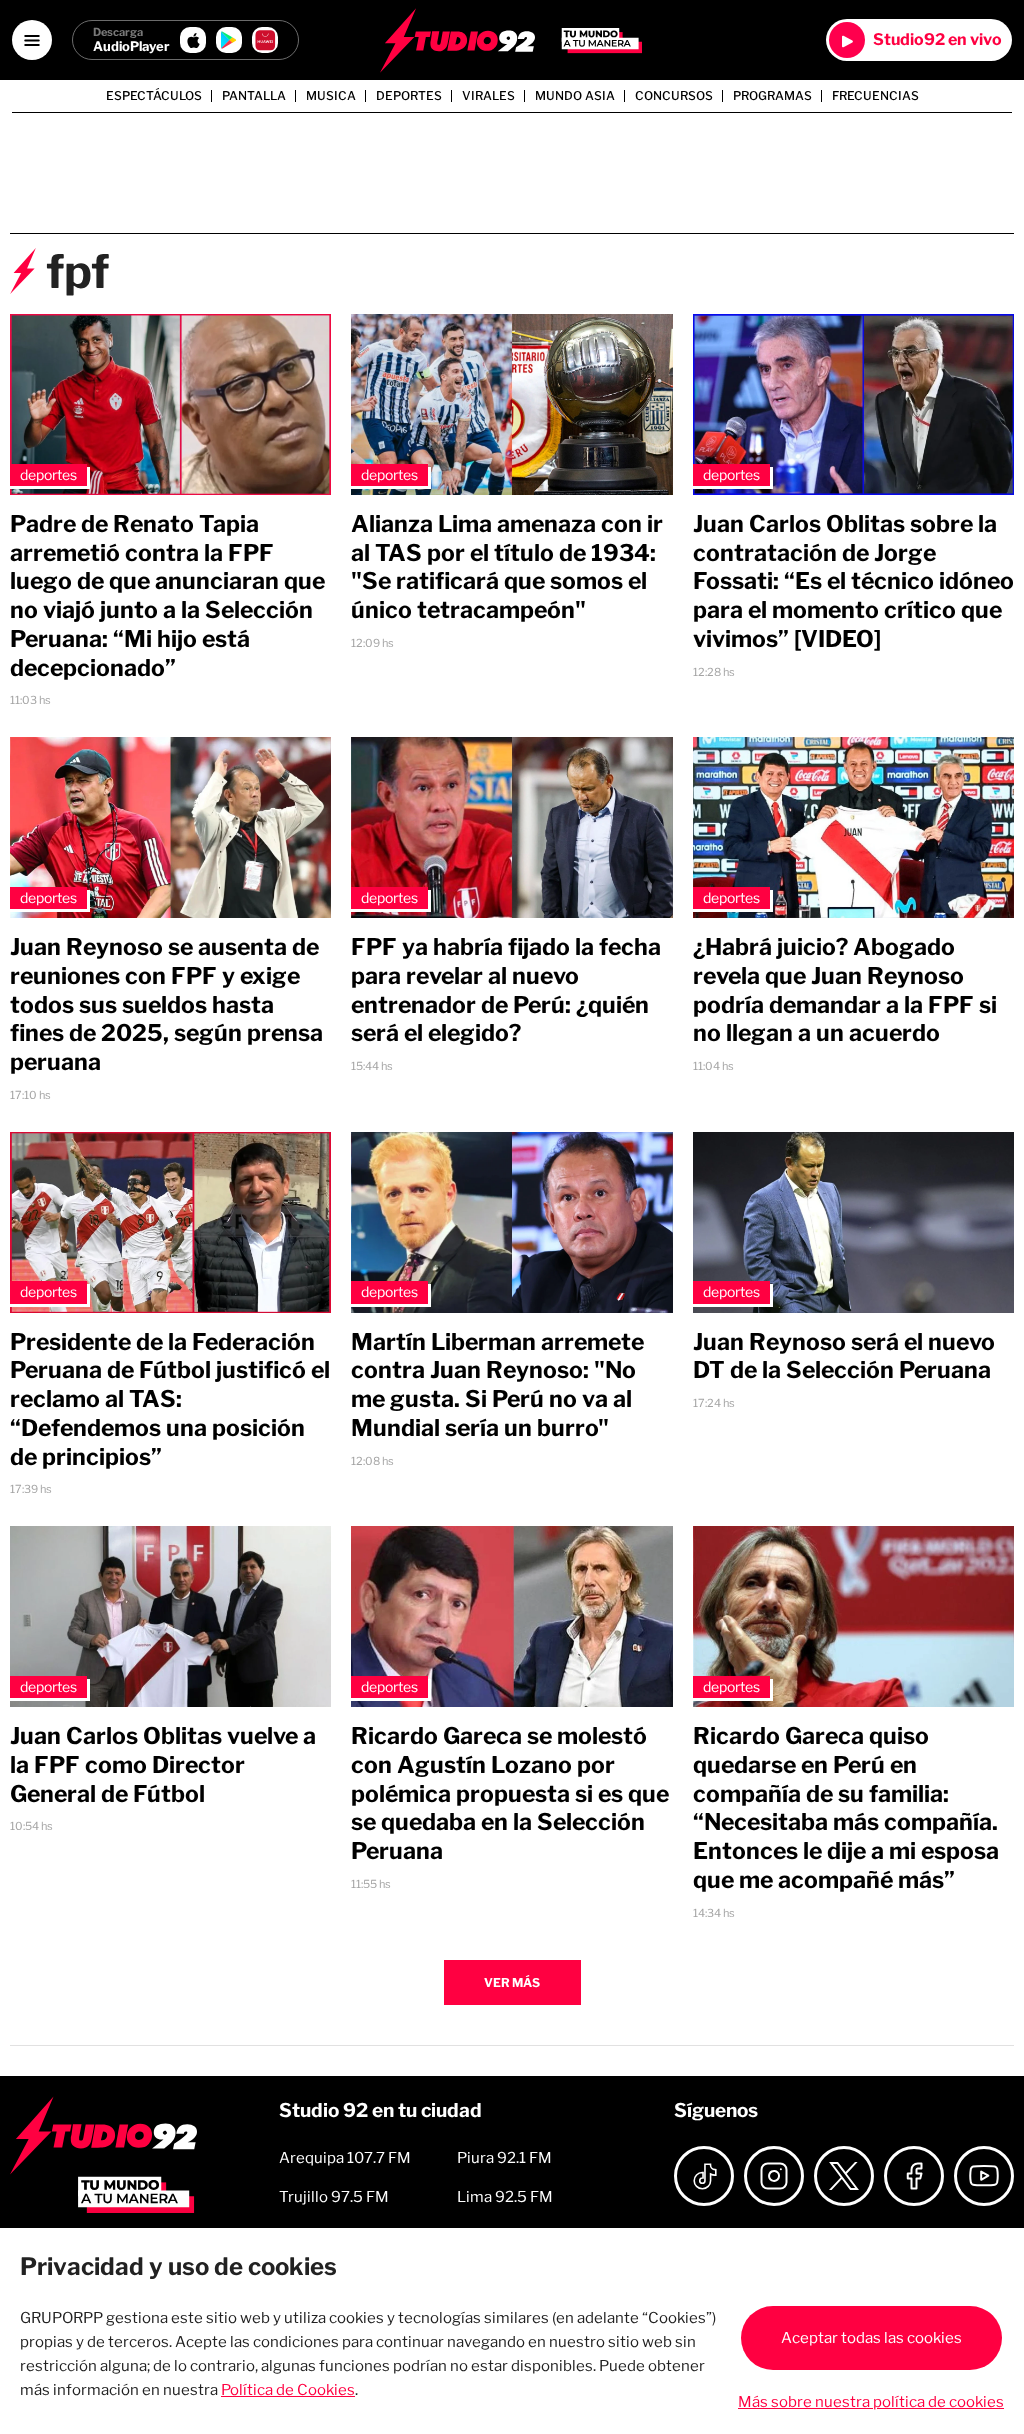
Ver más (512, 1982)
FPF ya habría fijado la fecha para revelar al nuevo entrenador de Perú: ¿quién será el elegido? (506, 990)
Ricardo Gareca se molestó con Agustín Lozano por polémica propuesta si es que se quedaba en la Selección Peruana (510, 1793)
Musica (331, 96)
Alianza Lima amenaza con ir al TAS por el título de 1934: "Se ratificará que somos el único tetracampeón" (507, 567)
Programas (772, 96)
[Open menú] (32, 40)
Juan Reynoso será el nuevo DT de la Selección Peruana (844, 1356)
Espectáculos (154, 96)
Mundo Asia (575, 96)
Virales (488, 96)
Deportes (409, 96)
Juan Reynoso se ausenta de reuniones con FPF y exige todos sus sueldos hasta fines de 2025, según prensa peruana (166, 1004)
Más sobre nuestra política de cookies (871, 2402)
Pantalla (254, 96)
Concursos (674, 96)
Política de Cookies (288, 2390)
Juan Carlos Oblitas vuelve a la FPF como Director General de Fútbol (163, 1765)
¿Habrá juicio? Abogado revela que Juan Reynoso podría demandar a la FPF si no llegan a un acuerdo (845, 990)
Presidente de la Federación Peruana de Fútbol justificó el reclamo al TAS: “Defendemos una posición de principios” (170, 1399)
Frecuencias (875, 96)
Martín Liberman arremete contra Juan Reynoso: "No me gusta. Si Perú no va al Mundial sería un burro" (497, 1385)
